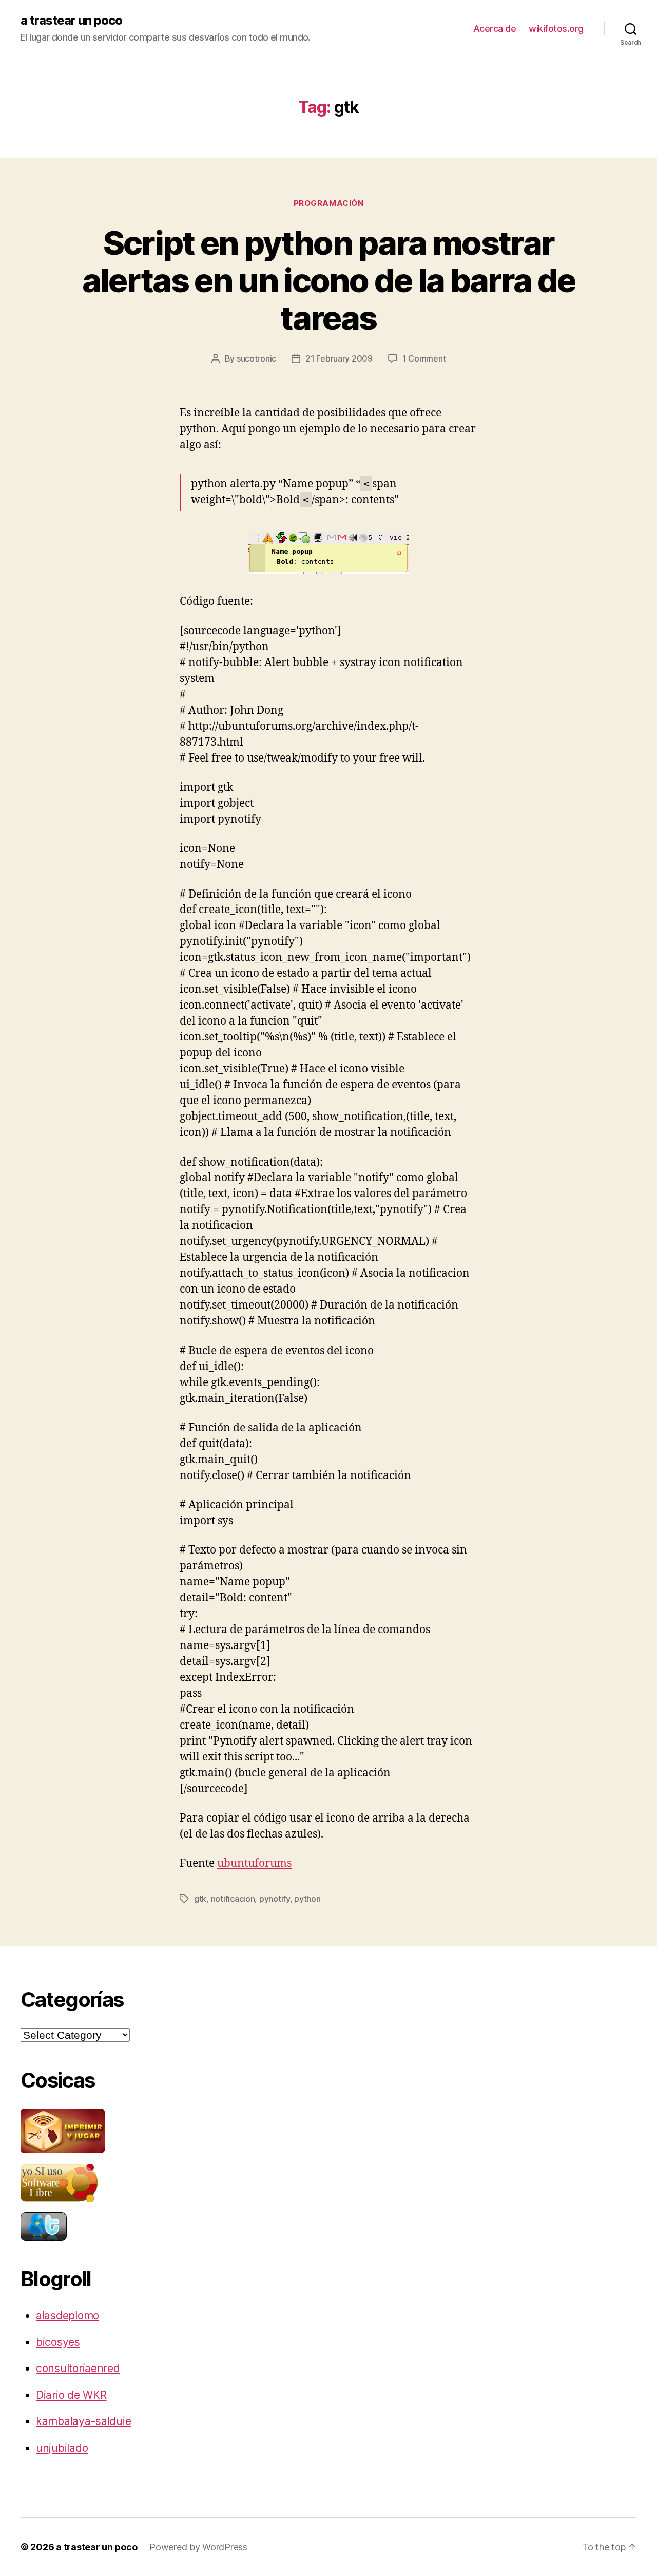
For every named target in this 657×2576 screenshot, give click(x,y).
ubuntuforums (254, 1863)
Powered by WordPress (198, 2547)
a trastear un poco (71, 21)
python (307, 1899)
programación (329, 203)
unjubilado (62, 2448)
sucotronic (256, 358)
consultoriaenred (78, 2368)
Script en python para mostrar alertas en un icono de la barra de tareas (329, 280)
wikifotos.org (556, 29)
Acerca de (495, 29)
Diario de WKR (71, 2395)
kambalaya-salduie (83, 2421)
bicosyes (58, 2342)
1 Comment (424, 358)
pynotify (275, 1899)
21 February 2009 (339, 358)
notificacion (233, 1899)
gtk (200, 1899)
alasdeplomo (67, 2315)
